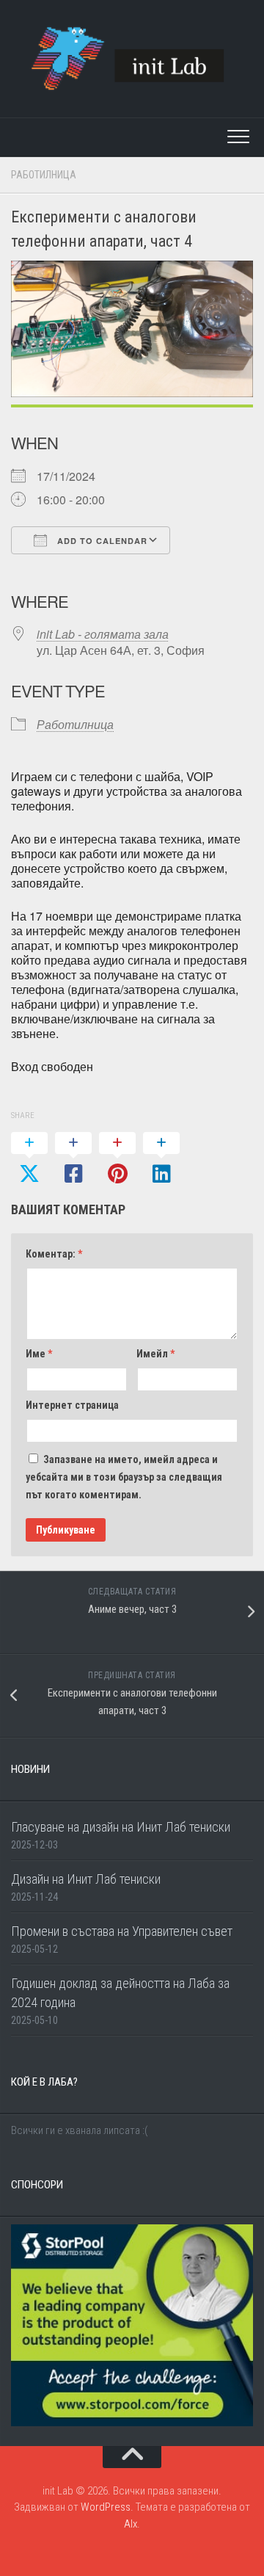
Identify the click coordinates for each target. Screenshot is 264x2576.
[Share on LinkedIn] (161, 1159)
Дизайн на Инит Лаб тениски (86, 1879)
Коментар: (54, 1254)
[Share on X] (29, 1159)
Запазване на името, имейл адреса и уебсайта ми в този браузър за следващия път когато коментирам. (124, 1477)
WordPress (106, 2507)
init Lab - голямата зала (103, 634)
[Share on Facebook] (73, 1159)
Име (39, 1354)
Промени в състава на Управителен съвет (122, 1931)
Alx (131, 2524)
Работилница (44, 175)
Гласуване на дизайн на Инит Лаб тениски (121, 1827)
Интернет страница (72, 1405)
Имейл (155, 1354)
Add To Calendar (101, 541)
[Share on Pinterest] (117, 1159)
